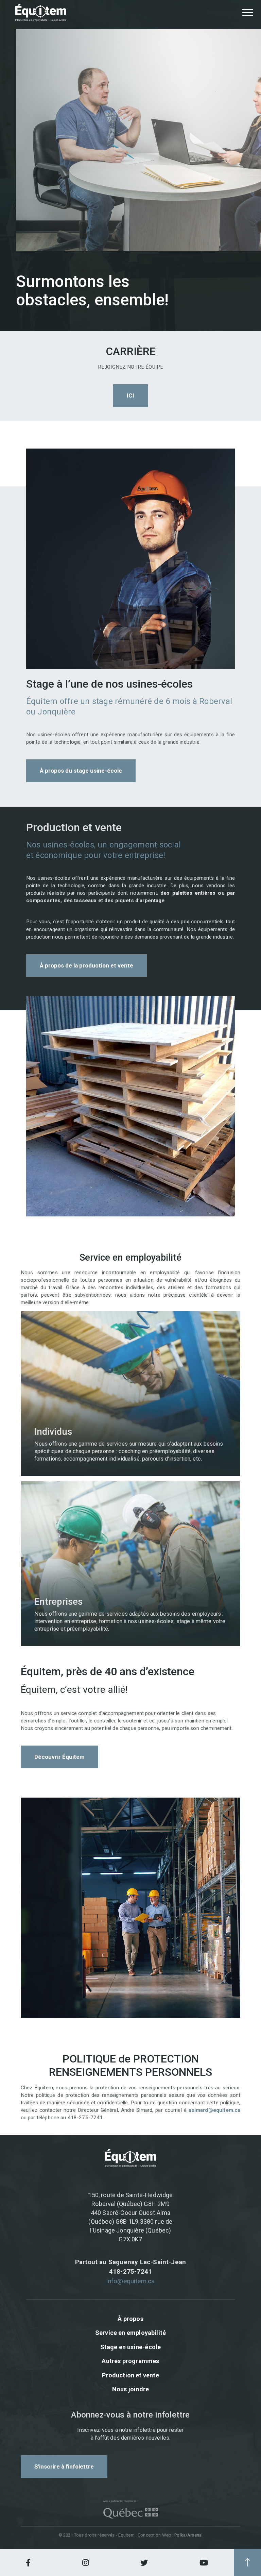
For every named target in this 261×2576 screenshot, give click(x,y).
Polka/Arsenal (188, 2535)
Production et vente (130, 2375)
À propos (130, 2319)
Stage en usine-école (131, 2347)
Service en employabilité (130, 2333)
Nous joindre (130, 2389)
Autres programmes (130, 2361)
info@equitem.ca (131, 2281)
